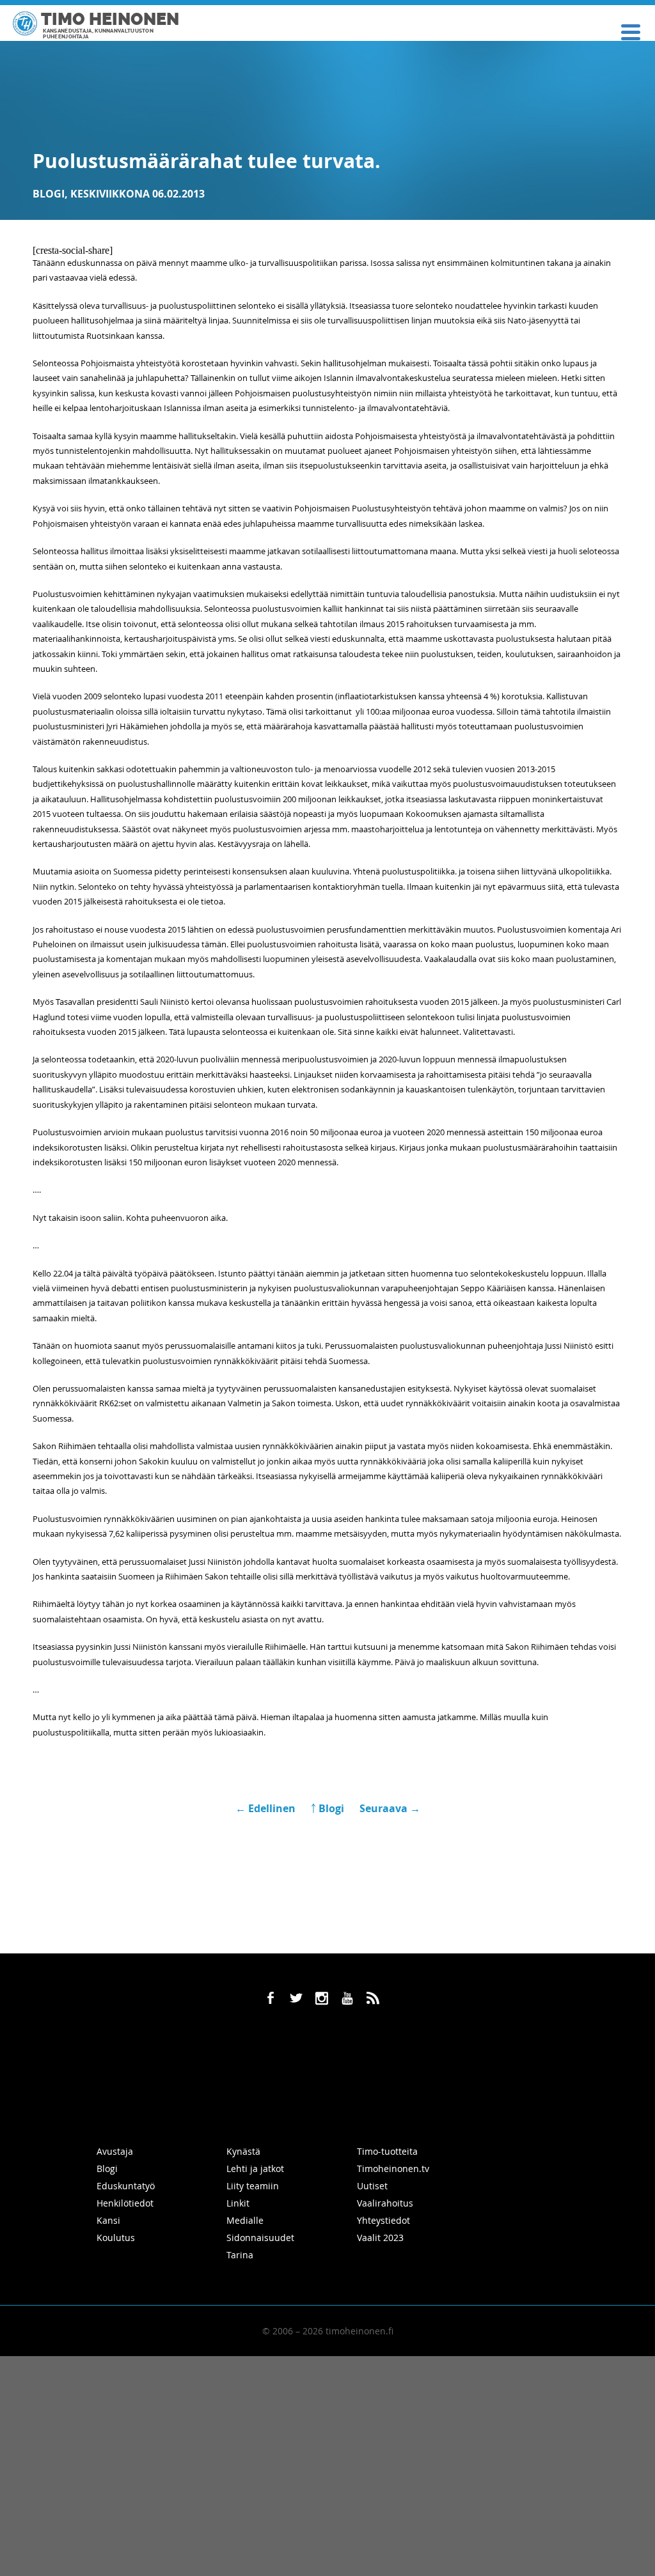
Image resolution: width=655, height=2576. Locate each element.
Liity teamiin (253, 2186)
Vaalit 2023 (380, 2238)
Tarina (240, 2255)
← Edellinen (267, 1808)
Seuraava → (390, 1808)
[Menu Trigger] (631, 31)
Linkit (238, 2203)
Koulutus (116, 2238)
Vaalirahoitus (385, 2203)
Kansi (108, 2220)
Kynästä (243, 2151)
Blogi (49, 194)
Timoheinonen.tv (393, 2169)
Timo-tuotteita (387, 2151)
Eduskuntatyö (126, 2186)
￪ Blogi (327, 1808)
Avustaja (115, 2151)
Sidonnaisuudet (260, 2238)
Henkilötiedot (125, 2203)
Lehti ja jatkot (255, 2169)
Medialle (245, 2220)
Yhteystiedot (383, 2220)
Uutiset (372, 2186)
